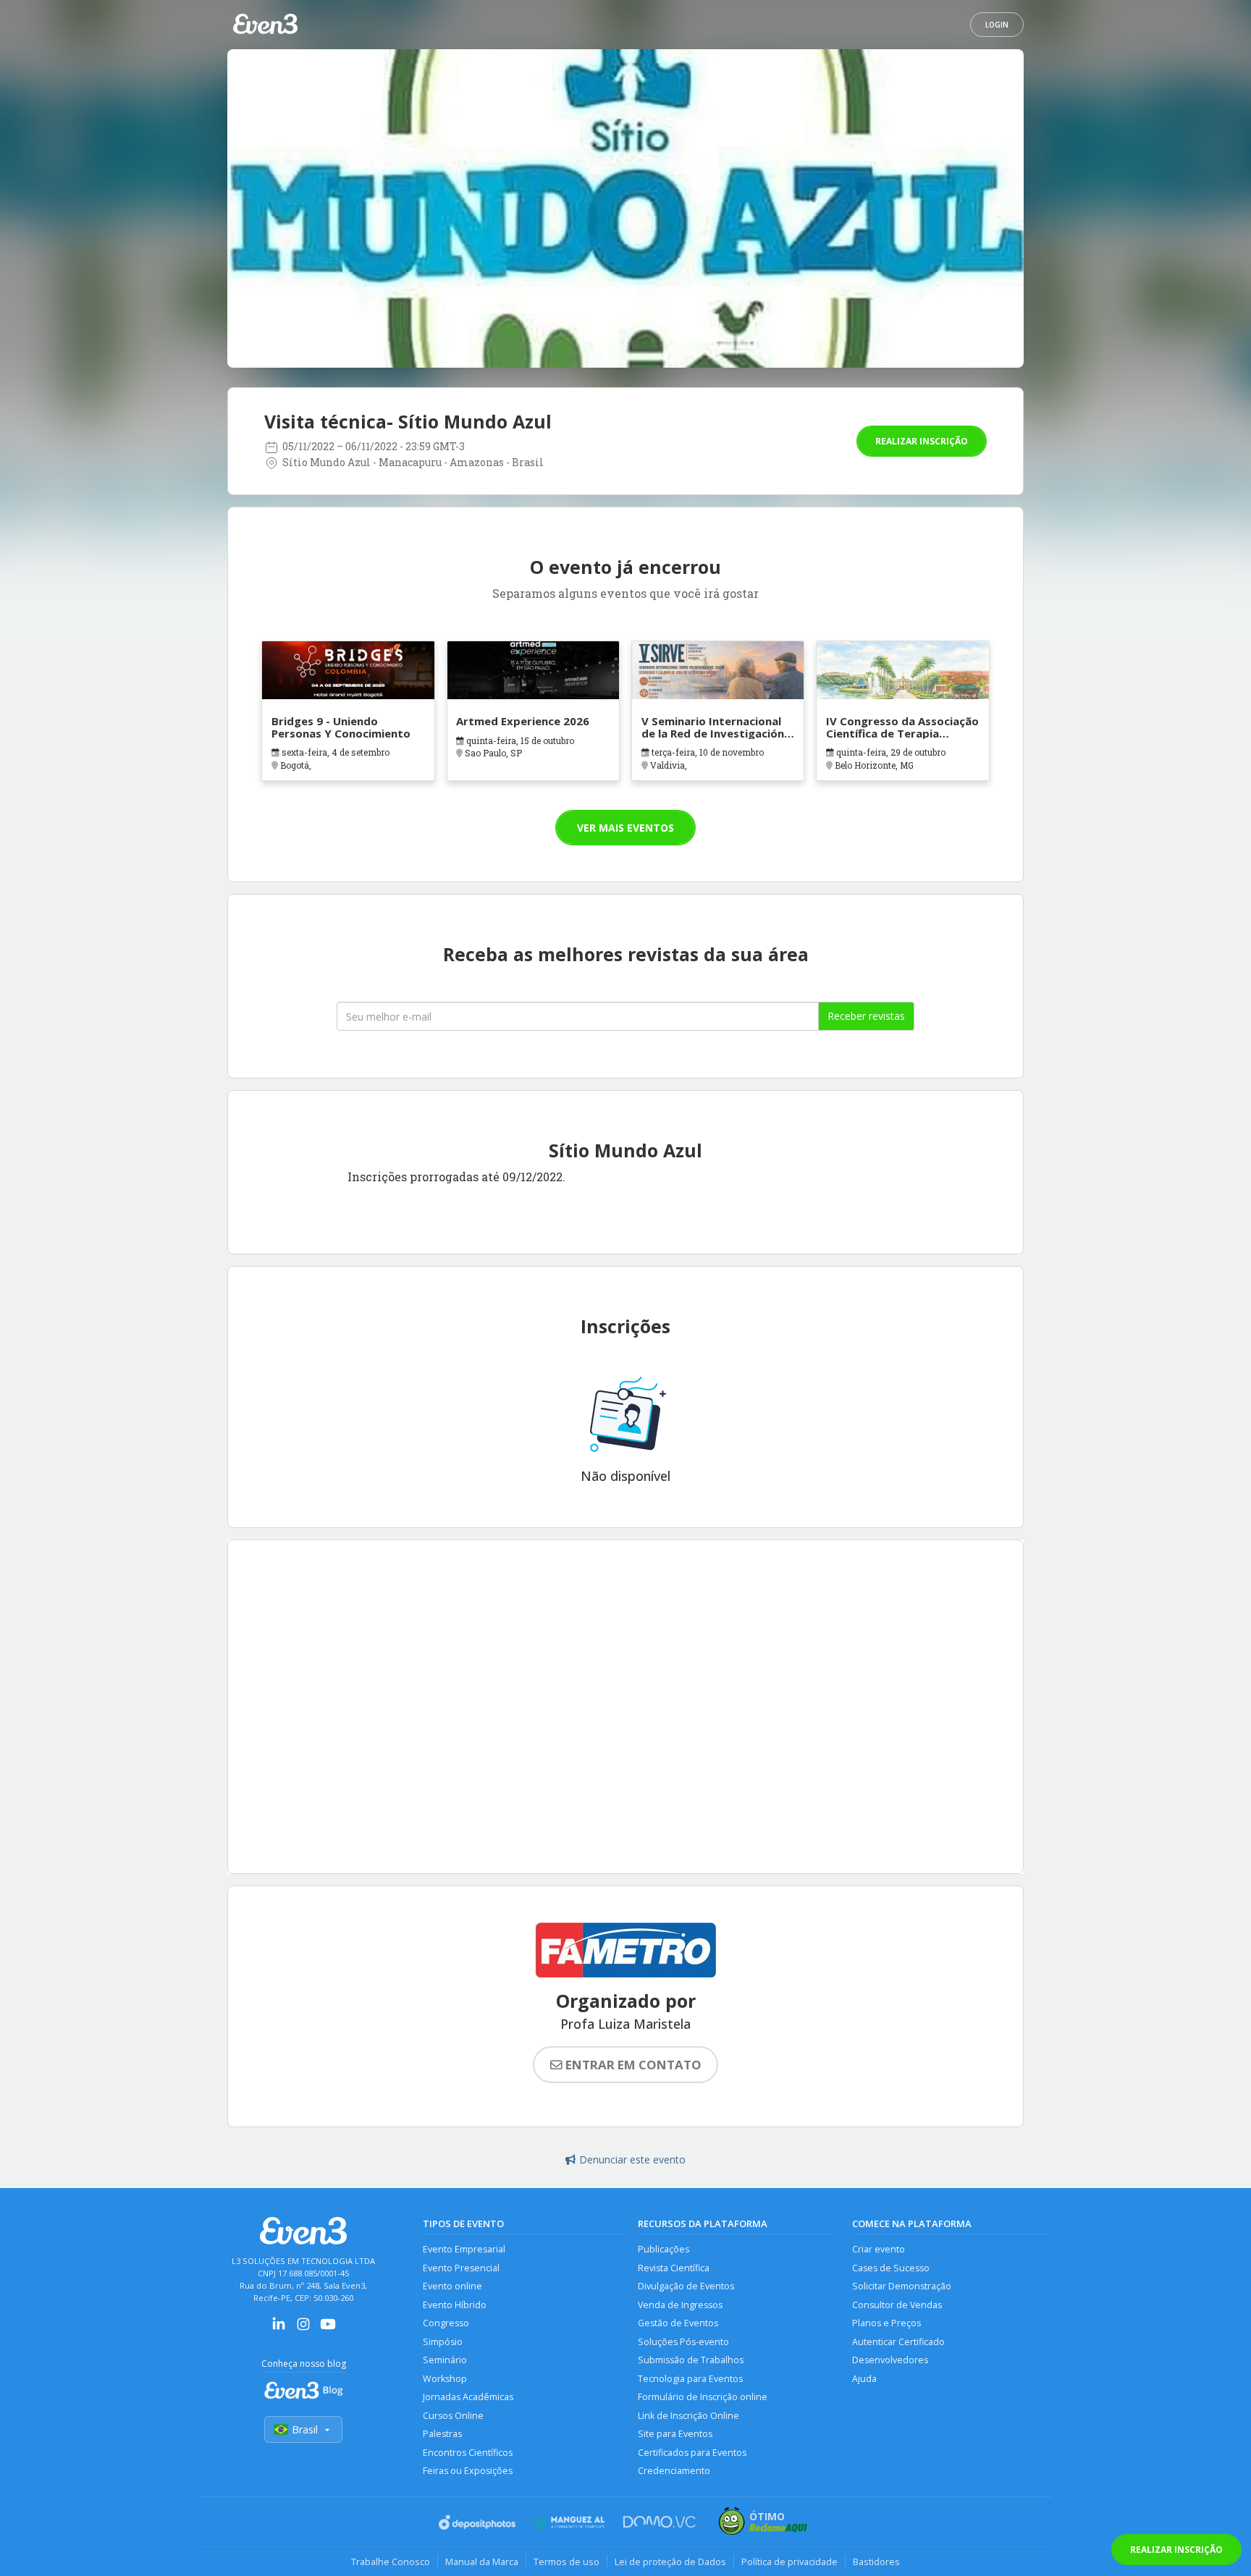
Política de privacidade (789, 2562)
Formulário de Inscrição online (703, 2397)
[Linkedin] (279, 2329)
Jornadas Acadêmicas (468, 2397)
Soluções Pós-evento (683, 2342)
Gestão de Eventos (678, 2323)
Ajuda (864, 2379)
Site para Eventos (675, 2434)
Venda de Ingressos (680, 2305)
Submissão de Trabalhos (691, 2360)
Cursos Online (453, 2416)
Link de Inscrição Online (688, 2416)
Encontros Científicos (468, 2453)
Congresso (446, 2323)
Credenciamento (674, 2471)
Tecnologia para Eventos (690, 2379)
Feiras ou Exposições (468, 2471)
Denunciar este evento (632, 2159)
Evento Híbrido (455, 2305)
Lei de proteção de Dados (670, 2562)
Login (997, 25)
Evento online (452, 2286)
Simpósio (443, 2342)
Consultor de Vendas (897, 2305)
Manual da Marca (482, 2562)
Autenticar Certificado (898, 2342)
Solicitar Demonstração (902, 2286)
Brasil (305, 2429)
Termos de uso (566, 2562)
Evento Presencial (461, 2268)
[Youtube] (328, 2329)
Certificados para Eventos (692, 2453)
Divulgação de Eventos (686, 2286)
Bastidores (876, 2562)
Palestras (442, 2434)
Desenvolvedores (890, 2360)
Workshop (445, 2379)
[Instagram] (303, 2329)
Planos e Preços (886, 2323)
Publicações (664, 2249)
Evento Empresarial (464, 2249)
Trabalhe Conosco (391, 2562)
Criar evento (879, 2249)
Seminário (445, 2360)
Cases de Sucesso (891, 2268)
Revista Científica (674, 2268)
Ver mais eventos (625, 828)
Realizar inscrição (922, 441)
